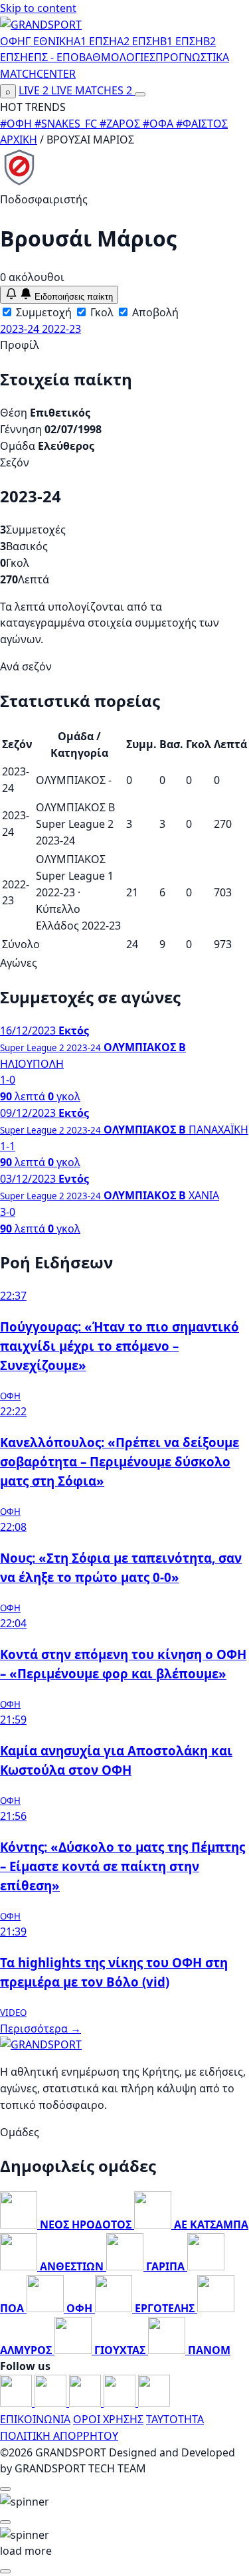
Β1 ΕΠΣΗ (182, 41)
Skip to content (38, 8)
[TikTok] (154, 2403)
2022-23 (61, 329)
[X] (121, 2403)
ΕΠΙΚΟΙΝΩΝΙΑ (35, 2419)
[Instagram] (52, 2403)
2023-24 (21, 329)
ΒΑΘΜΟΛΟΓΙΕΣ (117, 57)
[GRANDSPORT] (41, 25)
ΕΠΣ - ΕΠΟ (53, 57)
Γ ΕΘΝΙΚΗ (49, 41)
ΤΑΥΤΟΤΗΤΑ (175, 2419)
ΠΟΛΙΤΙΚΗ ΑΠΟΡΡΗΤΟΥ (59, 2436)
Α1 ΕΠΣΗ (95, 41)
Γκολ (101, 312)
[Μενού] (140, 94)
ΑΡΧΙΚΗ (19, 140)
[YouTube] (86, 2403)
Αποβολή (154, 312)
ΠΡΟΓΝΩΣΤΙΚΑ (192, 57)
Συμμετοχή (42, 312)
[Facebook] (17, 2403)
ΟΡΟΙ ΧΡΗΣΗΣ (108, 2419)
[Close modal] (5, 2489)
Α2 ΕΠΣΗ (138, 41)
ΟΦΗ (13, 41)
